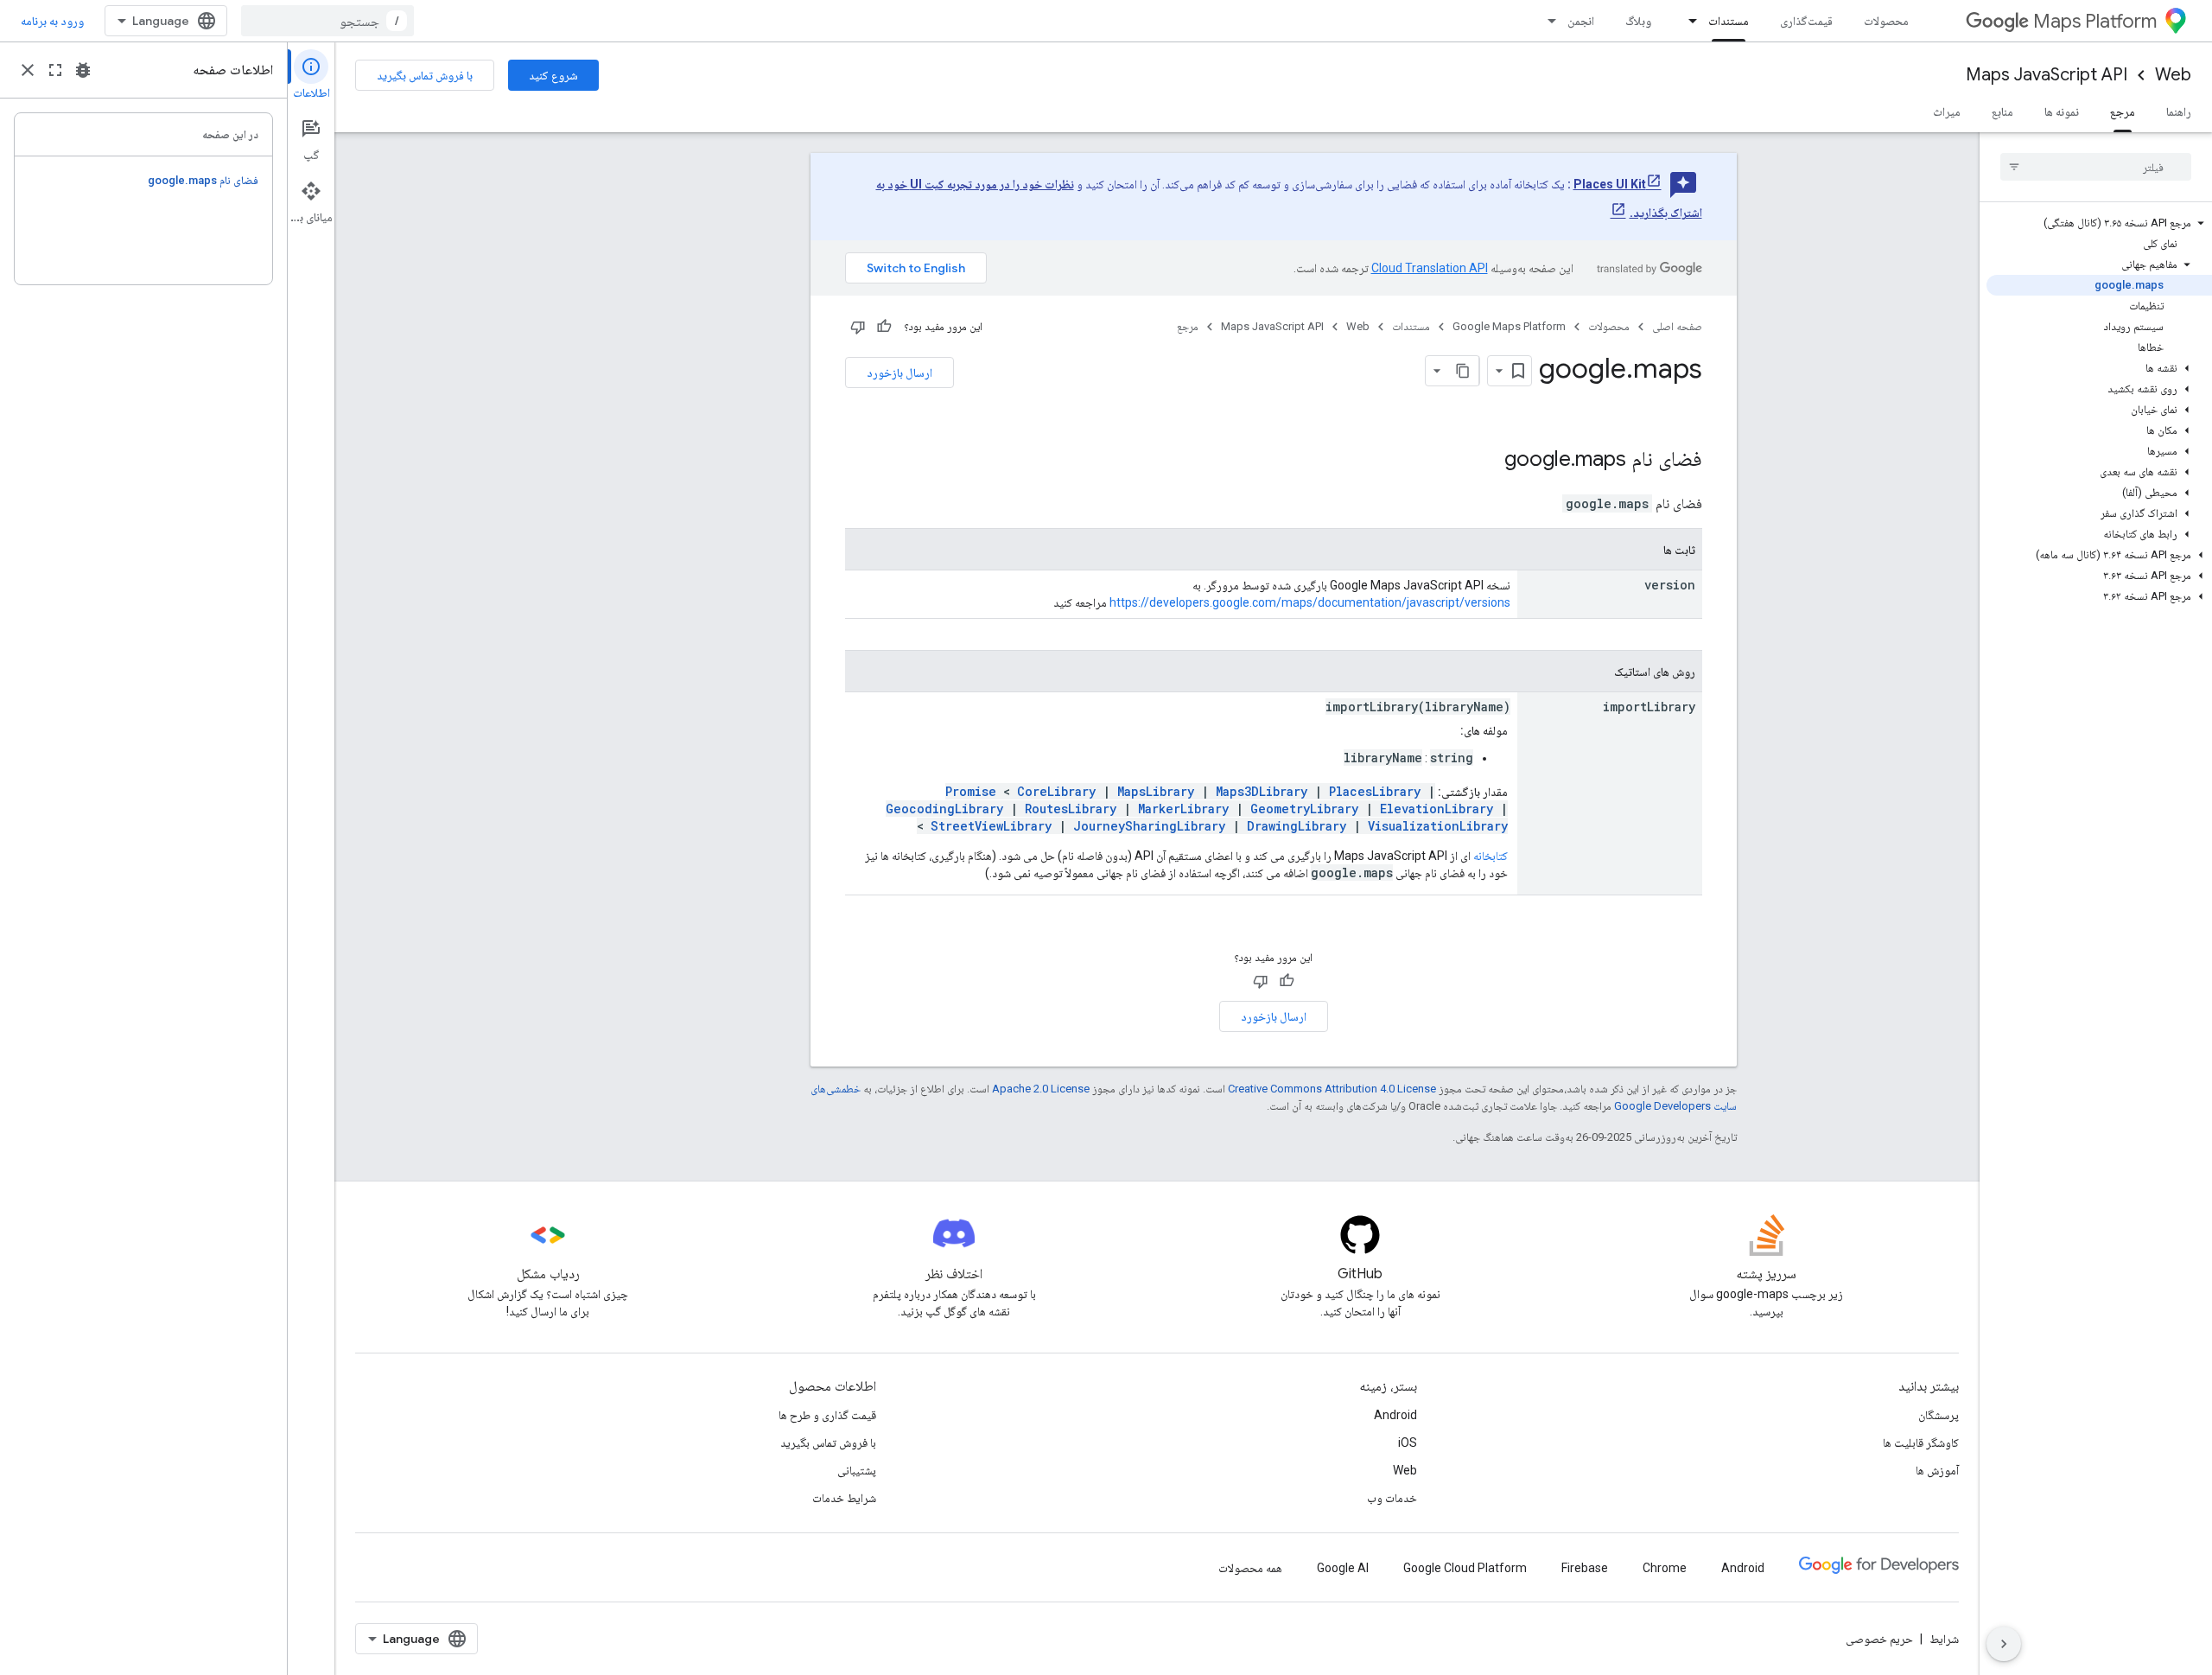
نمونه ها (2062, 111)
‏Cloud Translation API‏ (1430, 268)
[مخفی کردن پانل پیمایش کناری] (2004, 1644)
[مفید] (884, 327)
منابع (2002, 111)
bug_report (83, 70)
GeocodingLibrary (944, 809)
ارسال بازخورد (899, 373)
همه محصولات (1250, 1568)
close (28, 70)
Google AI (1343, 1568)
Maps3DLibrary (1262, 791)
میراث (1947, 111)
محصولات (1886, 21)
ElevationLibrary (1437, 809)
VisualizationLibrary (1438, 826)
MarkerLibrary (1183, 809)
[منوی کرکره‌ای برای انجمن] (1547, 21)
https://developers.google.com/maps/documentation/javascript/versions (1310, 602)
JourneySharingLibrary (1149, 826)
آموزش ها (1937, 1470)
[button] (2099, 223)
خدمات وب (1392, 1498)
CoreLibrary (1056, 791)
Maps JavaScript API (2047, 75)
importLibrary (1649, 707)
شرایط (1944, 1639)
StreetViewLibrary (991, 826)
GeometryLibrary (1304, 809)
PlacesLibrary (1375, 791)
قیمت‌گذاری (1806, 21)
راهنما (2179, 111)
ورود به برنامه (52, 21)
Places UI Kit (1610, 184)
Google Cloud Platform (1465, 1568)
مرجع (2123, 111)
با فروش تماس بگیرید (425, 75)
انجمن (1581, 21)
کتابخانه (1491, 856)
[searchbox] (2096, 167)
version (1670, 585)
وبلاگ (1638, 21)
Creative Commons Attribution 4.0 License (1332, 1089)
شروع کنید (553, 75)
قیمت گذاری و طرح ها (827, 1415)
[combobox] (327, 21)
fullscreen (55, 70)
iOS (1408, 1443)
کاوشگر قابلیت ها (1921, 1443)
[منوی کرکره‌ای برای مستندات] (1688, 21)
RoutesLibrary (1071, 809)
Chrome (1665, 1568)
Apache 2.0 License (1041, 1089)
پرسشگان (1939, 1415)
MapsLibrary (1156, 791)
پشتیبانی (857, 1470)
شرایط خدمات (844, 1498)
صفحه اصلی (1677, 326)
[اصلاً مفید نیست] (858, 327)
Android (1395, 1415)
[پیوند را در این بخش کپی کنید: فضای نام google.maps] (1487, 461)
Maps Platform (2095, 21)
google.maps (1565, 459)
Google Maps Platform (1509, 326)
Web (2173, 75)
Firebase (1585, 1568)
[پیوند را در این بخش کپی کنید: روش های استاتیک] (1597, 672)
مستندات (1729, 21)
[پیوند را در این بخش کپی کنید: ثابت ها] (1646, 551)
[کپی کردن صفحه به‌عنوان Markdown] (1464, 371)
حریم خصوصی (1879, 1639)
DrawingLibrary (1297, 826)
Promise (971, 791)
